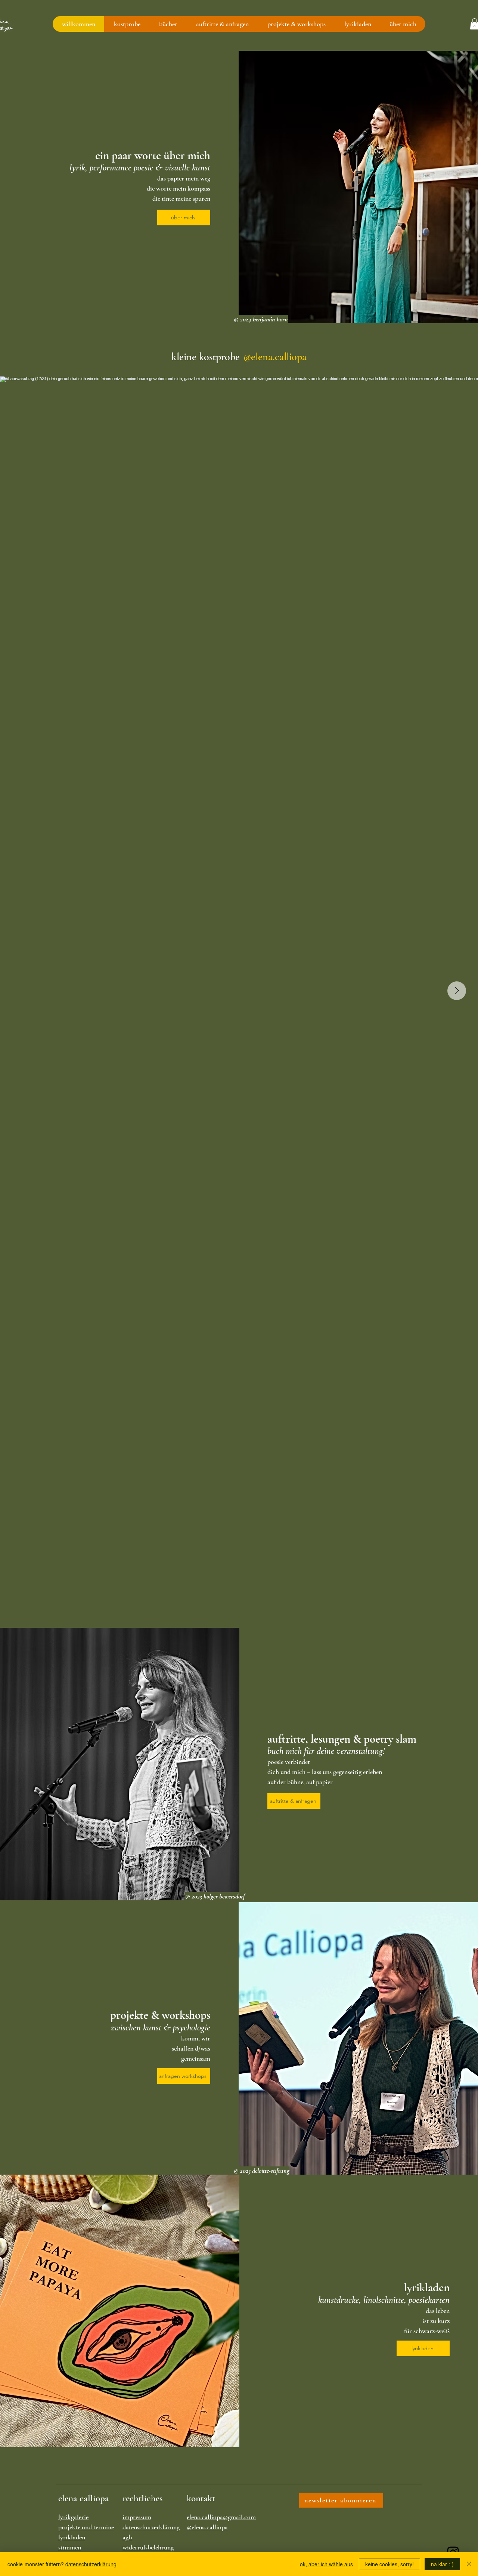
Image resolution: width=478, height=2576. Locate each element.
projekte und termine (86, 2527)
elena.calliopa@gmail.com (221, 2517)
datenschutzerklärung (151, 2527)
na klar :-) (442, 2564)
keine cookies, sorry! (389, 2564)
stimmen (70, 2547)
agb (127, 2537)
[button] (127, 24)
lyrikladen (72, 2537)
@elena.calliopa (207, 2527)
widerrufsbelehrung (148, 2547)
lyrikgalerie (73, 2517)
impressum (137, 2517)
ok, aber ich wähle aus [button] (326, 2564)
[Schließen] (469, 2564)
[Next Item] (457, 991)
